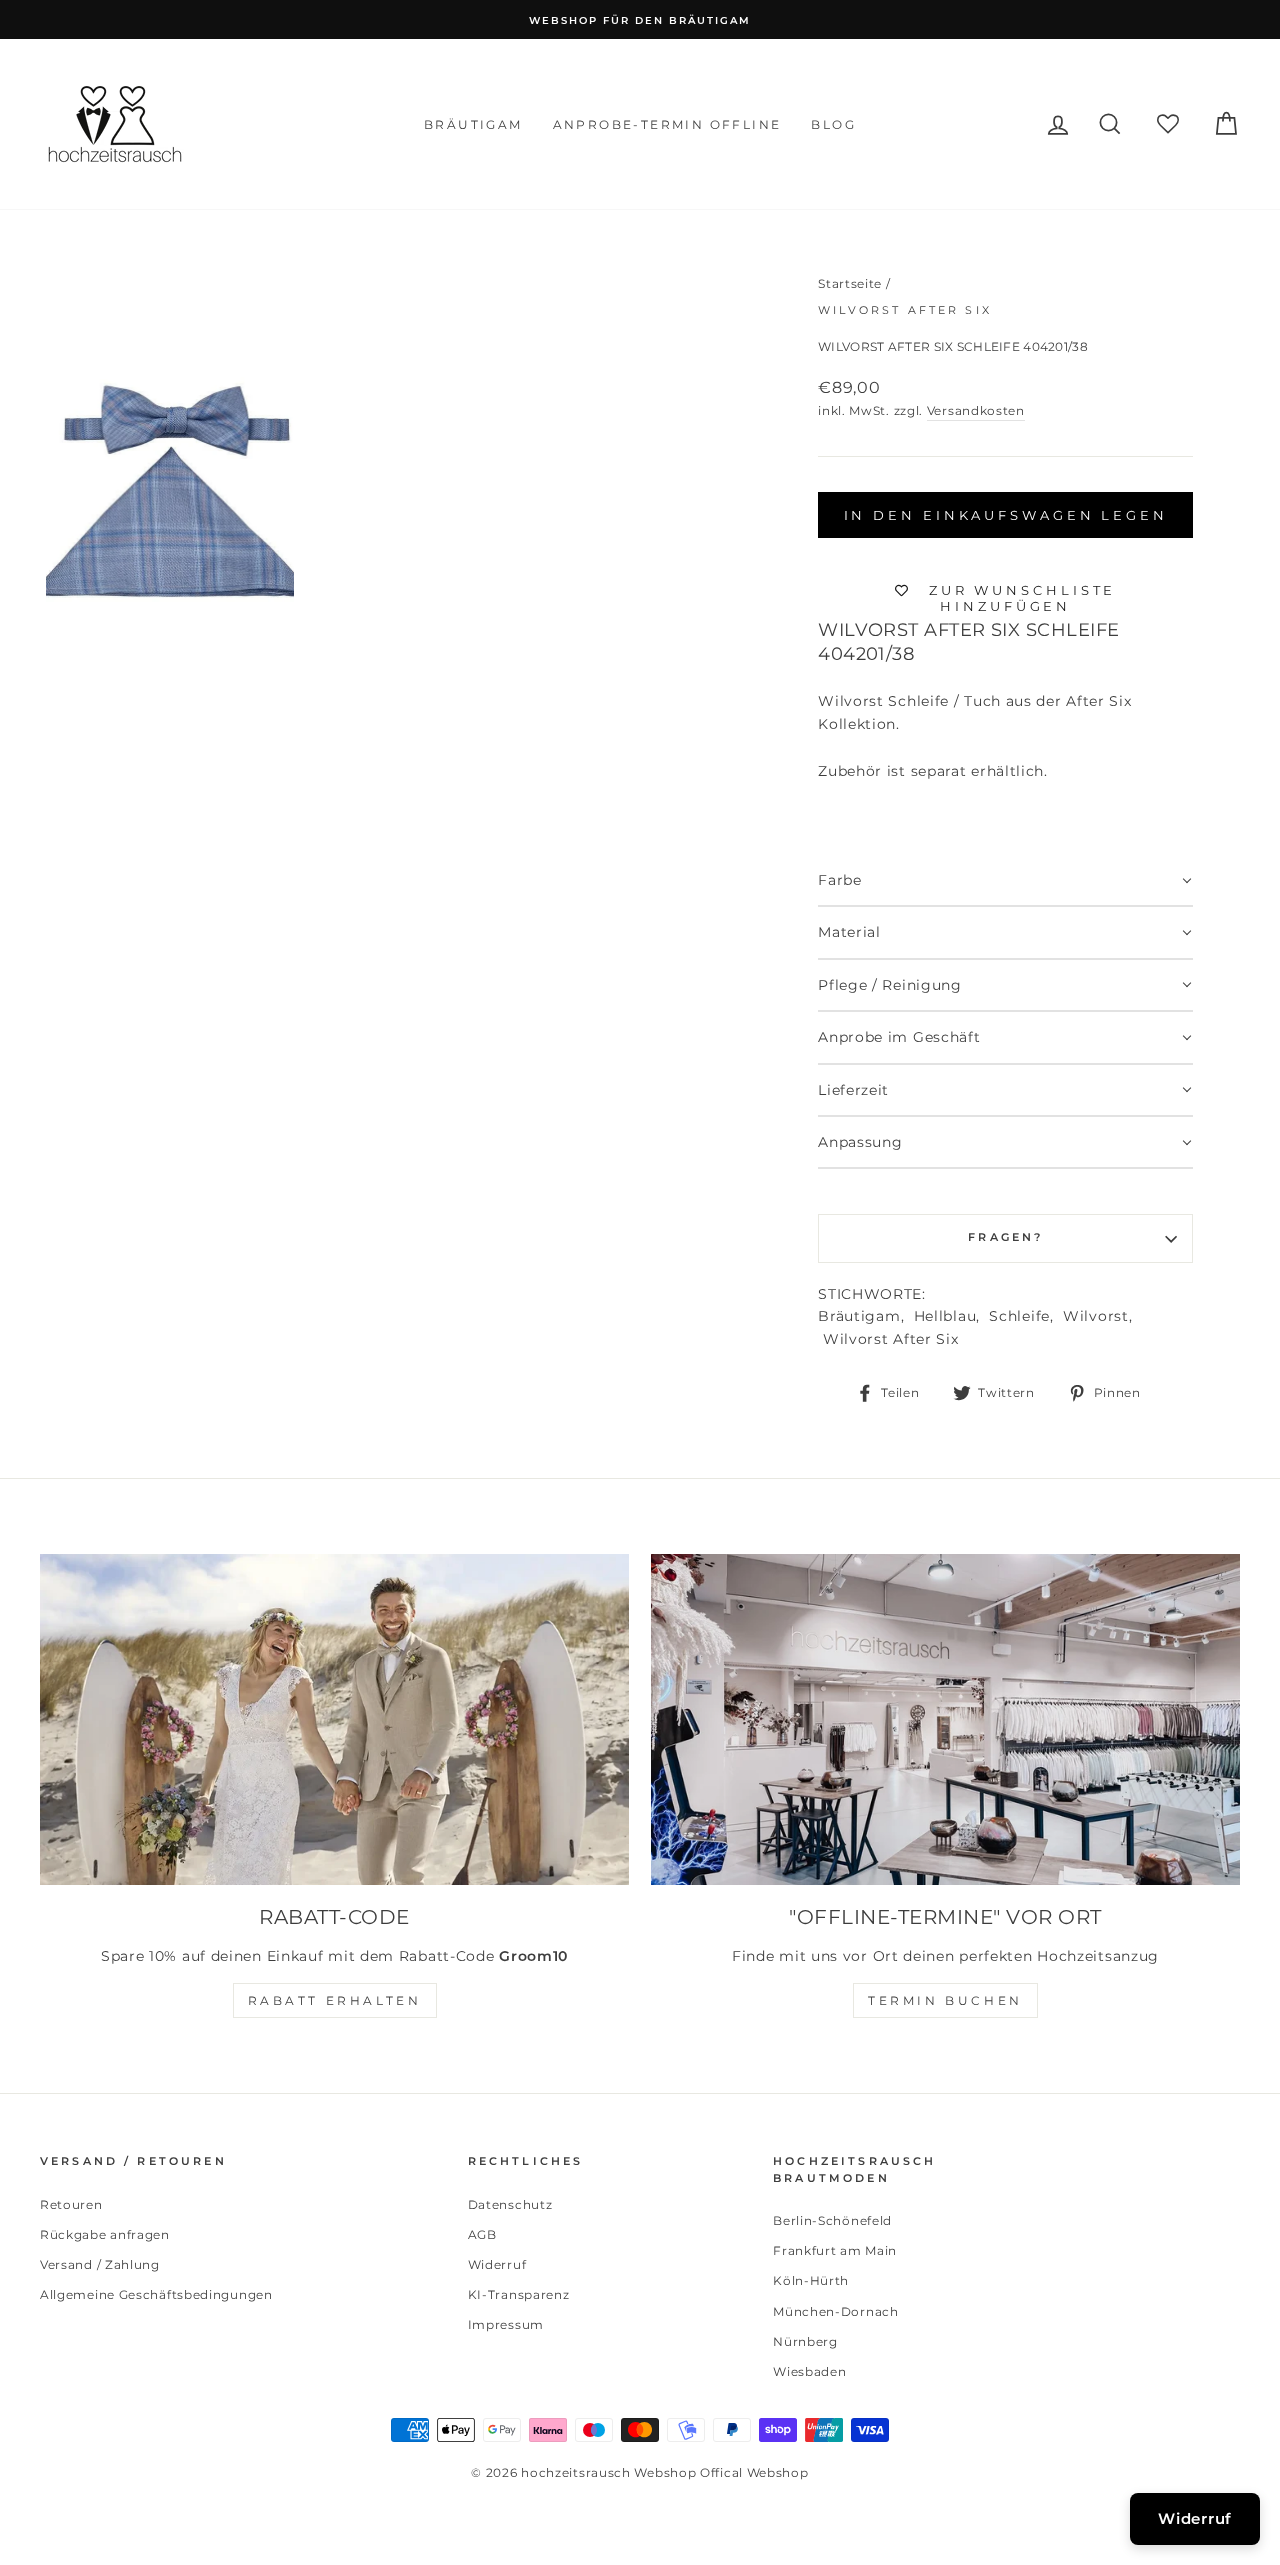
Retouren (71, 2204)
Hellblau (945, 1316)
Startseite (850, 283)
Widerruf (497, 2264)
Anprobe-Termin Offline (667, 124)
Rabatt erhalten (335, 2000)
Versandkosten (976, 410)
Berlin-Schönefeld (832, 2220)
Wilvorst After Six (905, 310)
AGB (482, 2234)
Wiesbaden (809, 2371)
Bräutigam (473, 124)
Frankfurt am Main (835, 2250)
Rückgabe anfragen (105, 2234)
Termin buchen (945, 2000)
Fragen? (1005, 1237)
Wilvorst (1096, 1316)
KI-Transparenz (519, 2294)
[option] (640, 19)
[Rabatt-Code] (334, 1719)
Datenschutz (510, 2204)
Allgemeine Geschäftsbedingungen (156, 2294)
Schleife (1019, 1316)
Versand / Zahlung (100, 2264)
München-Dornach (836, 2311)
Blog (833, 124)
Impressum (506, 2324)
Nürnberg (805, 2341)
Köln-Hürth (811, 2280)
